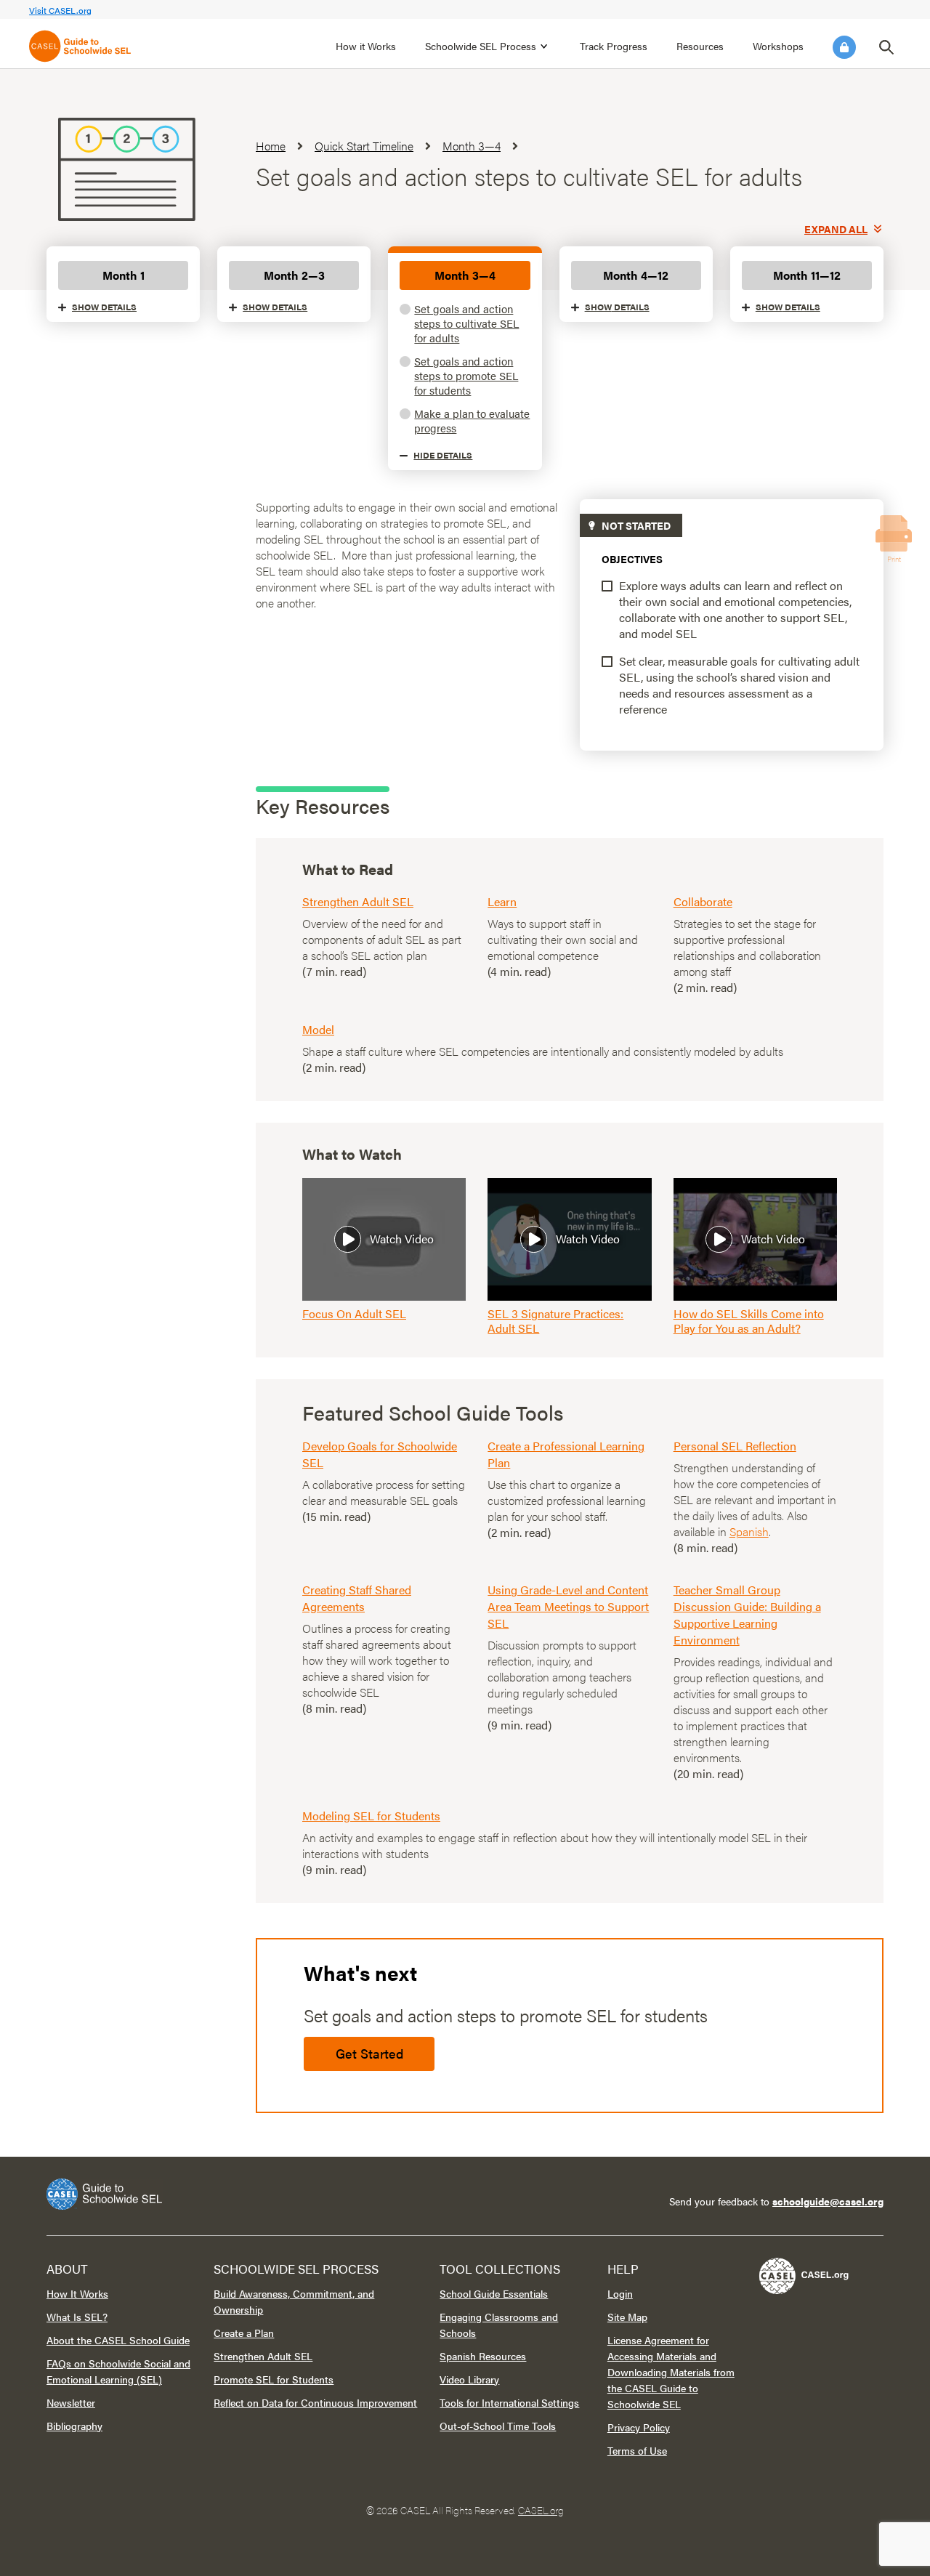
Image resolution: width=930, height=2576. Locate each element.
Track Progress (614, 46)
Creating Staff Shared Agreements (357, 1598)
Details (104, 307)
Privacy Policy (639, 2427)
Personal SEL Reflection (735, 1446)
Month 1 (124, 275)
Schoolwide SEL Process (481, 46)
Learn (502, 901)
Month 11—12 (807, 275)
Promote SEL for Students (274, 2379)
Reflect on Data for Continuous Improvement (315, 2402)
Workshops (778, 46)
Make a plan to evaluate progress (472, 420)
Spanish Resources (483, 2356)
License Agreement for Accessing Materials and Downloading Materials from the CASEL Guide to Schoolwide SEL (671, 2372)
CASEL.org (541, 2510)
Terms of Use (637, 2450)
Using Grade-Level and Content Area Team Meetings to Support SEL (568, 1606)
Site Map (627, 2317)
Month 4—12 (636, 275)
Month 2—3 (294, 275)
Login (844, 47)
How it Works (366, 46)
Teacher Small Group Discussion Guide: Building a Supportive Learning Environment (747, 1615)
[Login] (844, 47)
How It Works (77, 2293)
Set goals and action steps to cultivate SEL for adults (466, 323)
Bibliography (74, 2426)
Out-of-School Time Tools (498, 2426)
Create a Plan (244, 2333)
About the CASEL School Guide (118, 2340)
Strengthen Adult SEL (358, 901)
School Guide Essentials (494, 2293)
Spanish (749, 1531)
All (836, 229)
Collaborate (703, 901)
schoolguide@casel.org (828, 2201)
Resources (700, 46)
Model (318, 1029)
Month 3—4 (465, 275)
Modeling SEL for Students (371, 1816)
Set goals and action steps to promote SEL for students (466, 375)
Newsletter (71, 2402)
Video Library (469, 2379)
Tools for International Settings (509, 2402)
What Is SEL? (77, 2317)
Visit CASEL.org (60, 10)
